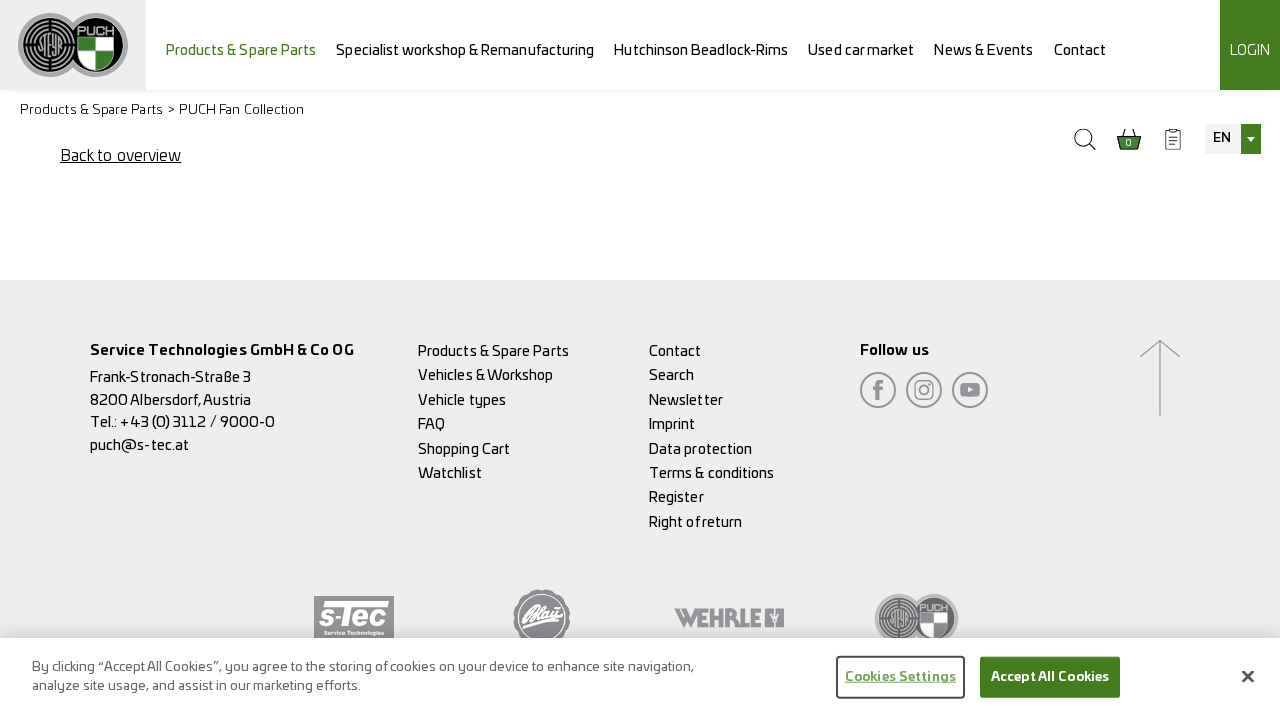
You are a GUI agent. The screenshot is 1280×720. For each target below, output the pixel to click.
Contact (1080, 50)
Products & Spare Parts (241, 50)
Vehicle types (462, 400)
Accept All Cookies (1050, 677)
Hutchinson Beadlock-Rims (701, 50)
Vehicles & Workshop (486, 375)
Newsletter (686, 400)
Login (1250, 50)
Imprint (672, 424)
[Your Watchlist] (1173, 139)
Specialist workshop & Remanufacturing (465, 50)
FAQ (431, 424)
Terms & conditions (711, 473)
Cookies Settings (900, 677)
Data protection (700, 449)
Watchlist (450, 473)
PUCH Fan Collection (242, 110)
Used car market (861, 50)
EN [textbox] (1222, 138)
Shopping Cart (464, 449)
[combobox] (1233, 139)
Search (671, 375)
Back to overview (120, 156)
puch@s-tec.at (139, 445)
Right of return (695, 522)
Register (676, 497)
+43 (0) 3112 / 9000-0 (197, 422)
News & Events (983, 50)
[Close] (1248, 676)
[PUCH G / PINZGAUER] (73, 45)
